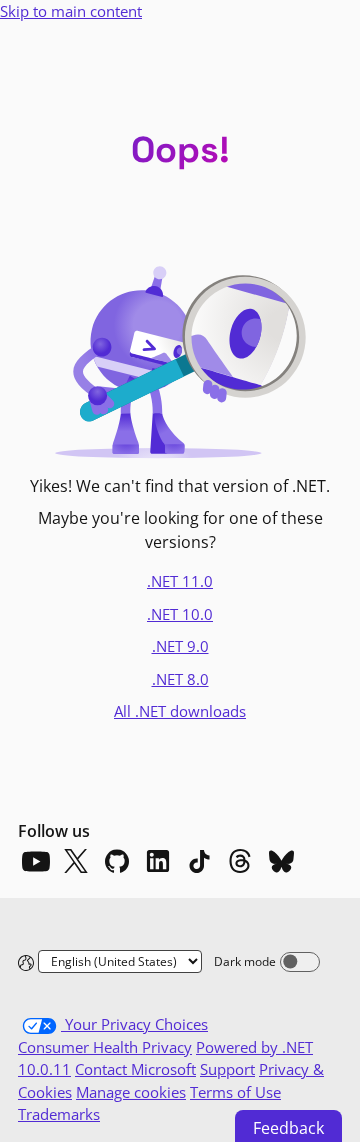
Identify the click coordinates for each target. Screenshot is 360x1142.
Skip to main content (71, 11)
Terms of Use (235, 1092)
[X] (76, 861)
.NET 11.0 (180, 581)
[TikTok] (199, 861)
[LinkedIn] (158, 861)
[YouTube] (35, 861)
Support (227, 1069)
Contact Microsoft (135, 1069)
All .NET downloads (180, 711)
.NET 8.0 (180, 679)
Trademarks (59, 1114)
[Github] (117, 861)
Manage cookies (131, 1092)
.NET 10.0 (180, 614)
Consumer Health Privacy (105, 1047)
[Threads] (240, 861)
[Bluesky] (281, 861)
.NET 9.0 (180, 646)
